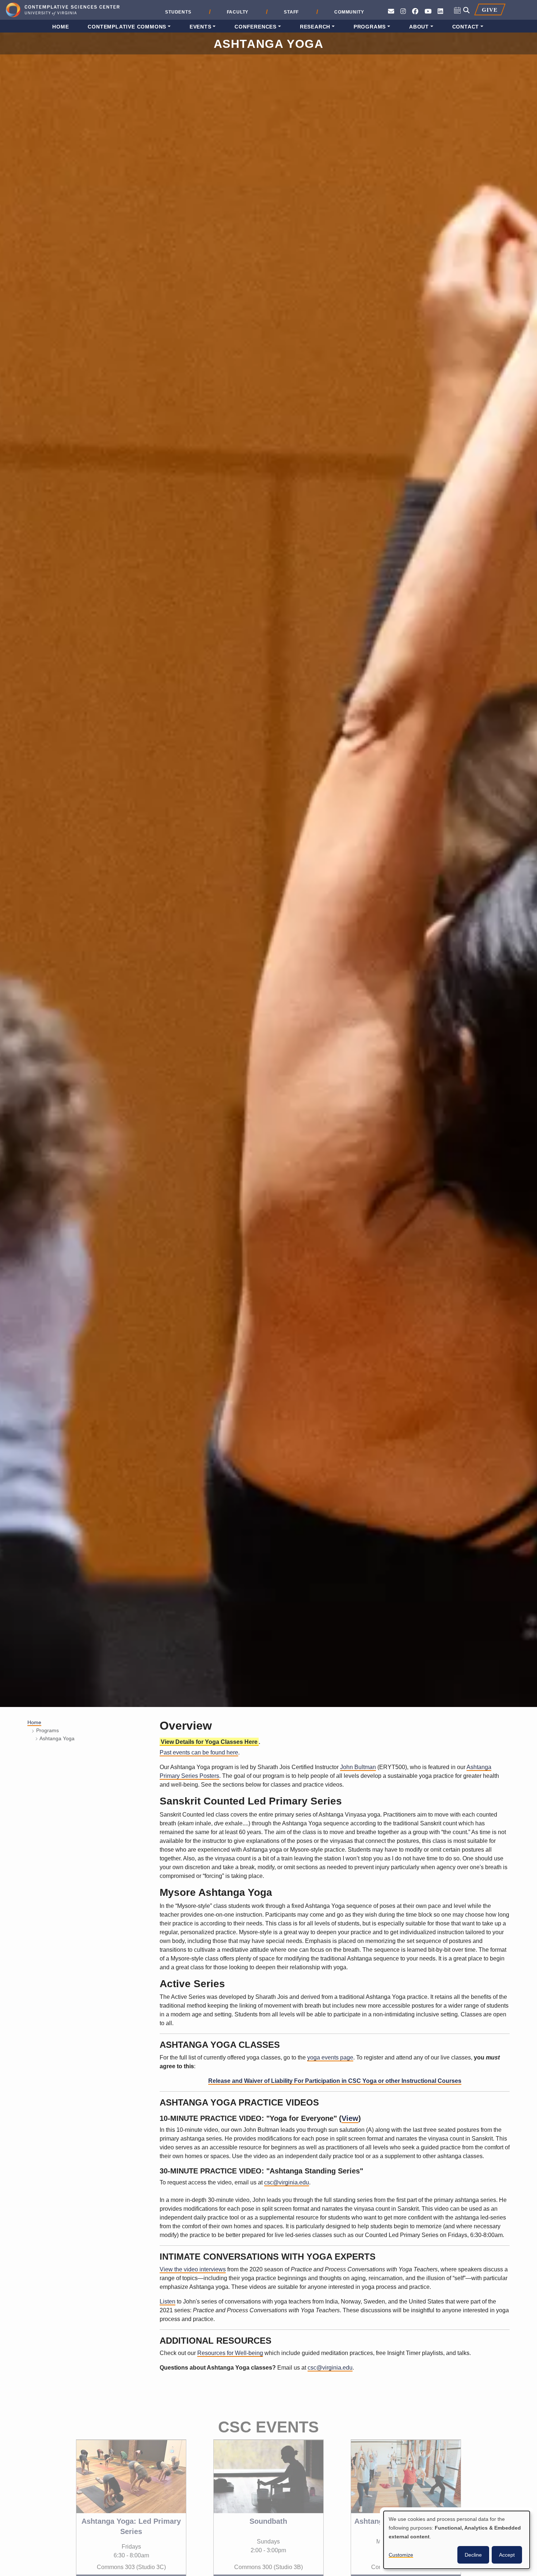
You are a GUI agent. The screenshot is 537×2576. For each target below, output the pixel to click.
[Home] (63, 11)
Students (178, 12)
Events (201, 27)
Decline (473, 2555)
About (419, 27)
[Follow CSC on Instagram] (403, 12)
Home (60, 27)
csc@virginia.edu (287, 2182)
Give (490, 10)
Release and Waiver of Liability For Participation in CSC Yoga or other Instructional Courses (335, 2081)
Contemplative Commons (127, 27)
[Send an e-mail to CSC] (391, 12)
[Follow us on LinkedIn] (440, 12)
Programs (370, 27)
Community (349, 12)
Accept (507, 2555)
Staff (291, 12)
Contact (466, 27)
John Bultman (358, 1767)
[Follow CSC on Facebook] (415, 12)
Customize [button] (401, 2555)
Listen (167, 2301)
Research (315, 27)
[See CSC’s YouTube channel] (428, 12)
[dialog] (457, 2540)
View (350, 2118)
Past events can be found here (199, 1752)
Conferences (256, 27)
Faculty (238, 12)
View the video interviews (193, 2269)
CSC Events (268, 2411)
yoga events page (330, 2057)
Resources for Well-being (230, 2353)
